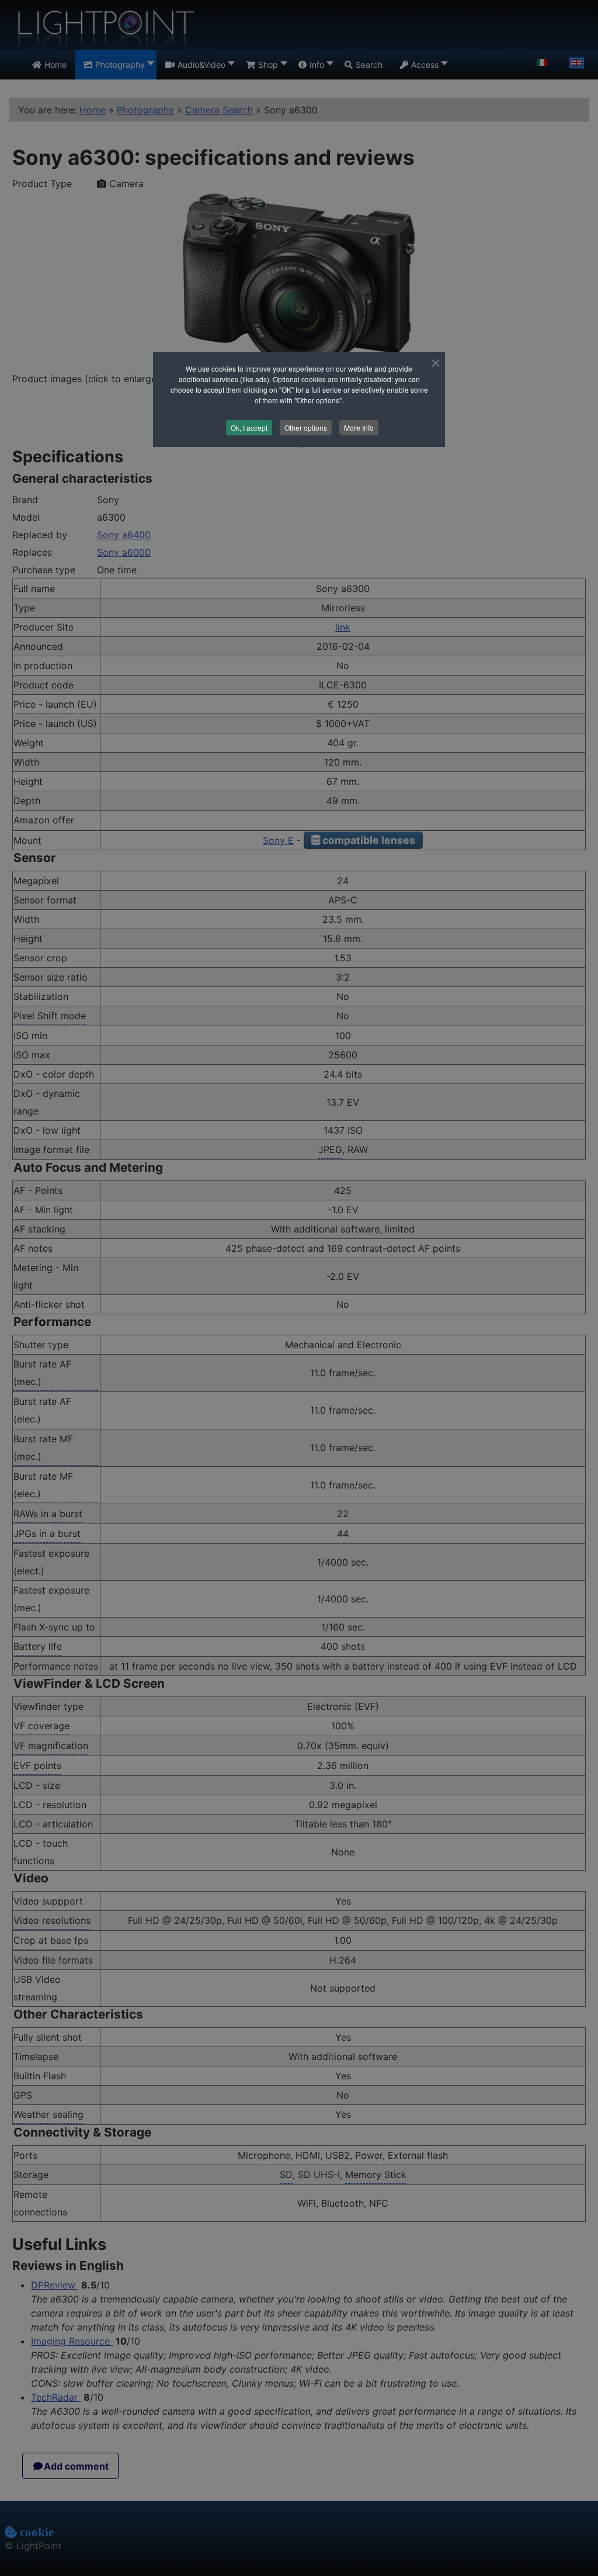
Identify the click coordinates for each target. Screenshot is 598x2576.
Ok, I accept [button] (249, 427)
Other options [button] (306, 427)
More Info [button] (359, 427)
